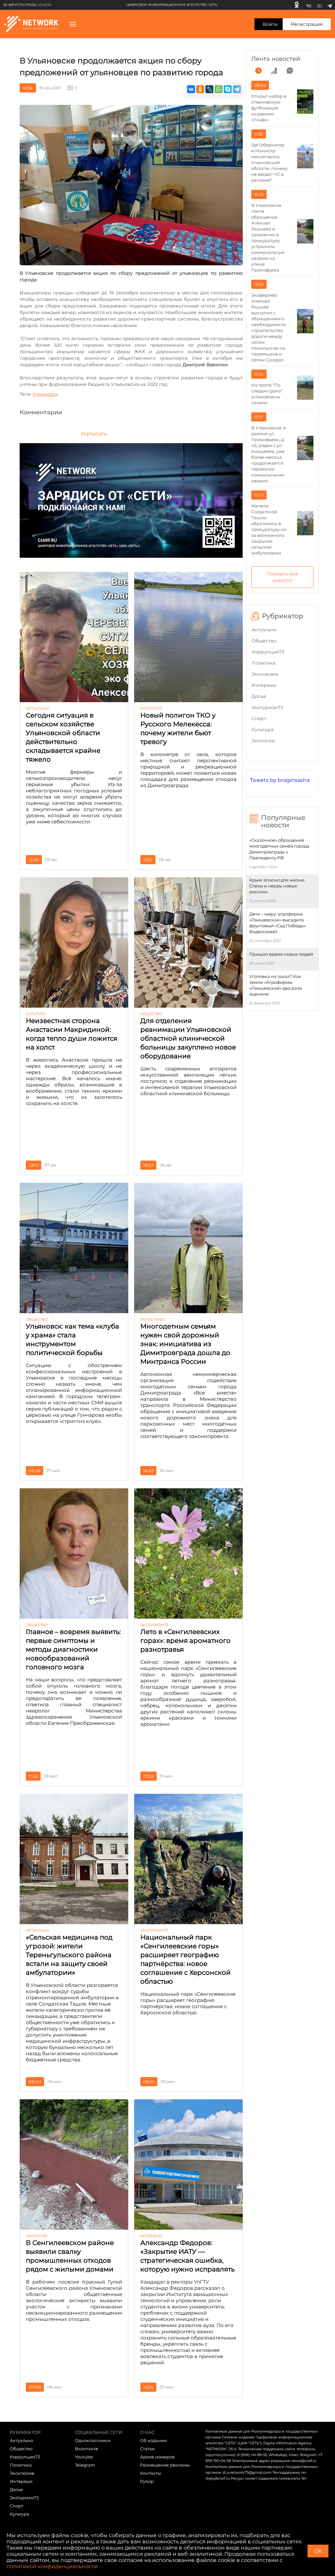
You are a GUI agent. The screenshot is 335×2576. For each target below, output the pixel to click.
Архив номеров (157, 2457)
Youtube (84, 2457)
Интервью (264, 685)
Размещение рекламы (165, 2465)
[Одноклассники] (297, 5)
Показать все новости (282, 577)
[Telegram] (330, 5)
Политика (264, 663)
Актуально (264, 630)
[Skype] (228, 89)
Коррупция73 (268, 652)
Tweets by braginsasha (280, 780)
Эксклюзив (265, 674)
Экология (263, 741)
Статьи (147, 2449)
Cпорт (259, 718)
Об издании (153, 2440)
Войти (270, 24)
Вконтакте (87, 2449)
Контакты (150, 2473)
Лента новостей (276, 59)
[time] (258, 71)
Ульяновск (45, 394)
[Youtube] (319, 5)
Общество (264, 641)
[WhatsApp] (219, 89)
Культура (263, 730)
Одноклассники (93, 2440)
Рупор (147, 2481)
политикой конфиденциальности (52, 2566)
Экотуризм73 (267, 707)
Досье (259, 696)
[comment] (290, 71)
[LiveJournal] (209, 89)
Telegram (85, 2465)
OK (318, 2551)
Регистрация (307, 24)
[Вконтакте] (309, 5)
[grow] (274, 71)
